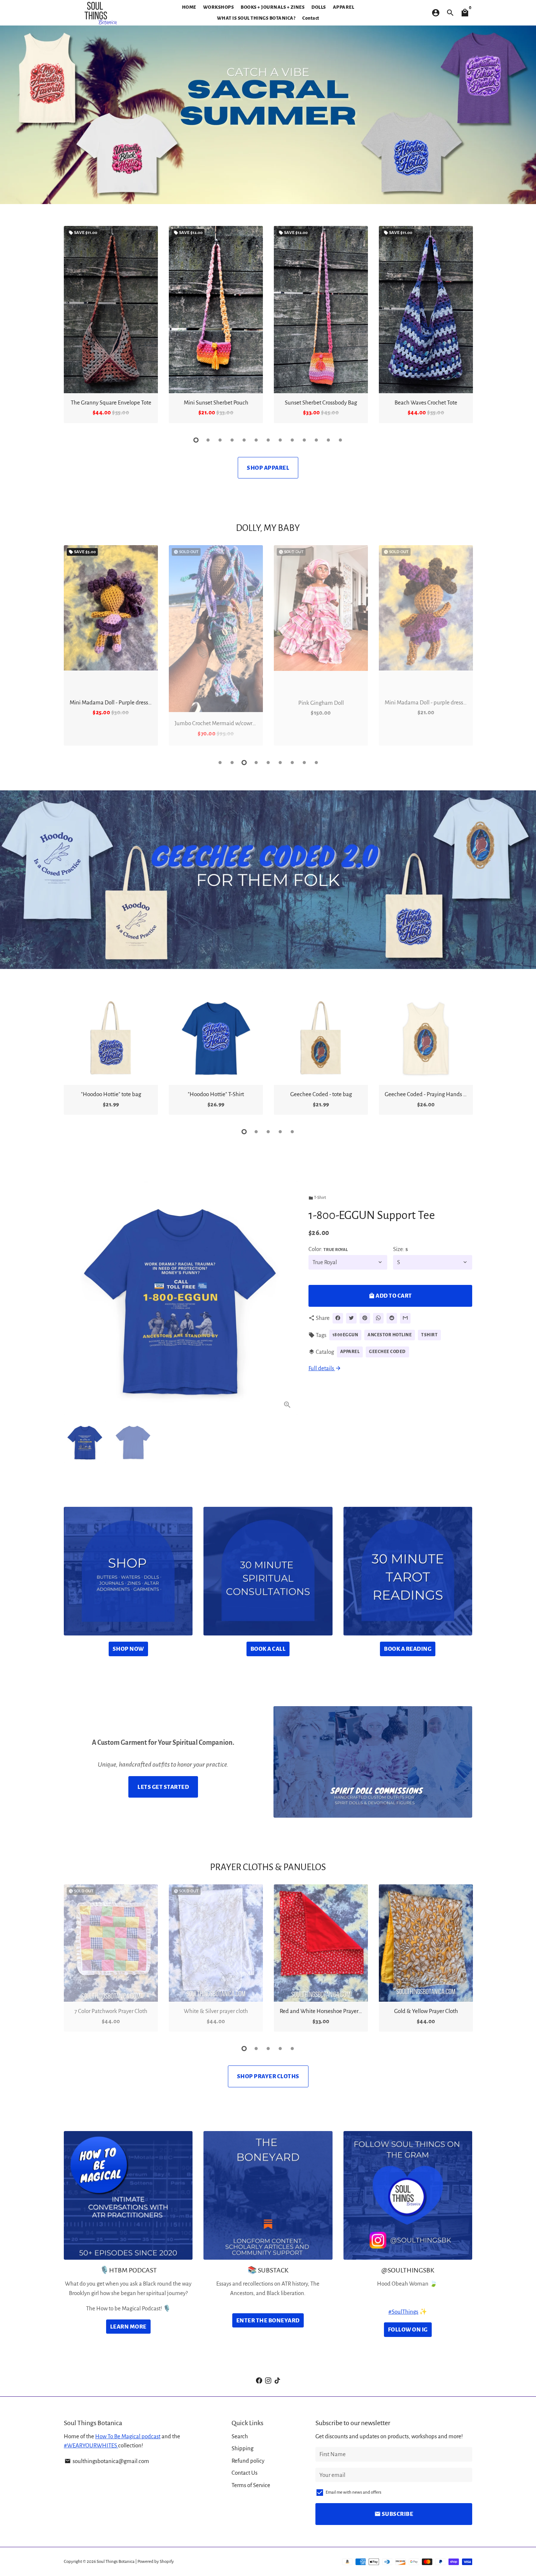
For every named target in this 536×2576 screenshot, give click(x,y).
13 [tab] (340, 440)
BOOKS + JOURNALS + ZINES (273, 7)
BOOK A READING (408, 1649)
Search (240, 2436)
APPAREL (344, 7)
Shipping (242, 2448)
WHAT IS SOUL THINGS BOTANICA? (256, 18)
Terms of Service (251, 2485)
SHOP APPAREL (268, 468)
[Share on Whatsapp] (378, 1318)
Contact (311, 18)
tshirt (429, 1335)
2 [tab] (208, 440)
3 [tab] (220, 440)
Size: (400, 1249)
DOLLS (319, 7)
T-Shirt (317, 1198)
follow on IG (408, 2329)
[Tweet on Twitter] (351, 1318)
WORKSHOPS (219, 7)
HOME (189, 7)
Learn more (128, 2327)
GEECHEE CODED (387, 1352)
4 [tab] (232, 440)
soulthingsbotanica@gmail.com (107, 2461)
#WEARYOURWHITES (91, 2445)
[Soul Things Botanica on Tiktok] (277, 2380)
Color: (328, 1249)
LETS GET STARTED (163, 1787)
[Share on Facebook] (338, 1318)
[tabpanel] (111, 325)
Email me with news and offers (354, 2492)
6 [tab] (256, 440)
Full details (325, 1368)
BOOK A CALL (268, 1649)
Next (465, 326)
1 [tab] (196, 440)
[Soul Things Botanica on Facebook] (259, 2380)
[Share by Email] (405, 1318)
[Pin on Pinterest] (365, 1318)
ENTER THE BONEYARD (268, 2320)
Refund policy (248, 2461)
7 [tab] (268, 440)
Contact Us (244, 2473)
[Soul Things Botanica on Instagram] (268, 2380)
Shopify (167, 2562)
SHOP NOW (128, 1649)
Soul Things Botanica (116, 2562)
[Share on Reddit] (392, 1318)
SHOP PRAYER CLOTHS (268, 2076)
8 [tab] (280, 440)
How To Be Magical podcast (128, 2436)
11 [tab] (316, 440)
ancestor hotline (390, 1335)
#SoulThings (403, 2312)
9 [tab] (292, 440)
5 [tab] (244, 440)
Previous (71, 647)
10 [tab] (304, 440)
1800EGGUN (345, 1335)
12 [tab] (328, 440)
